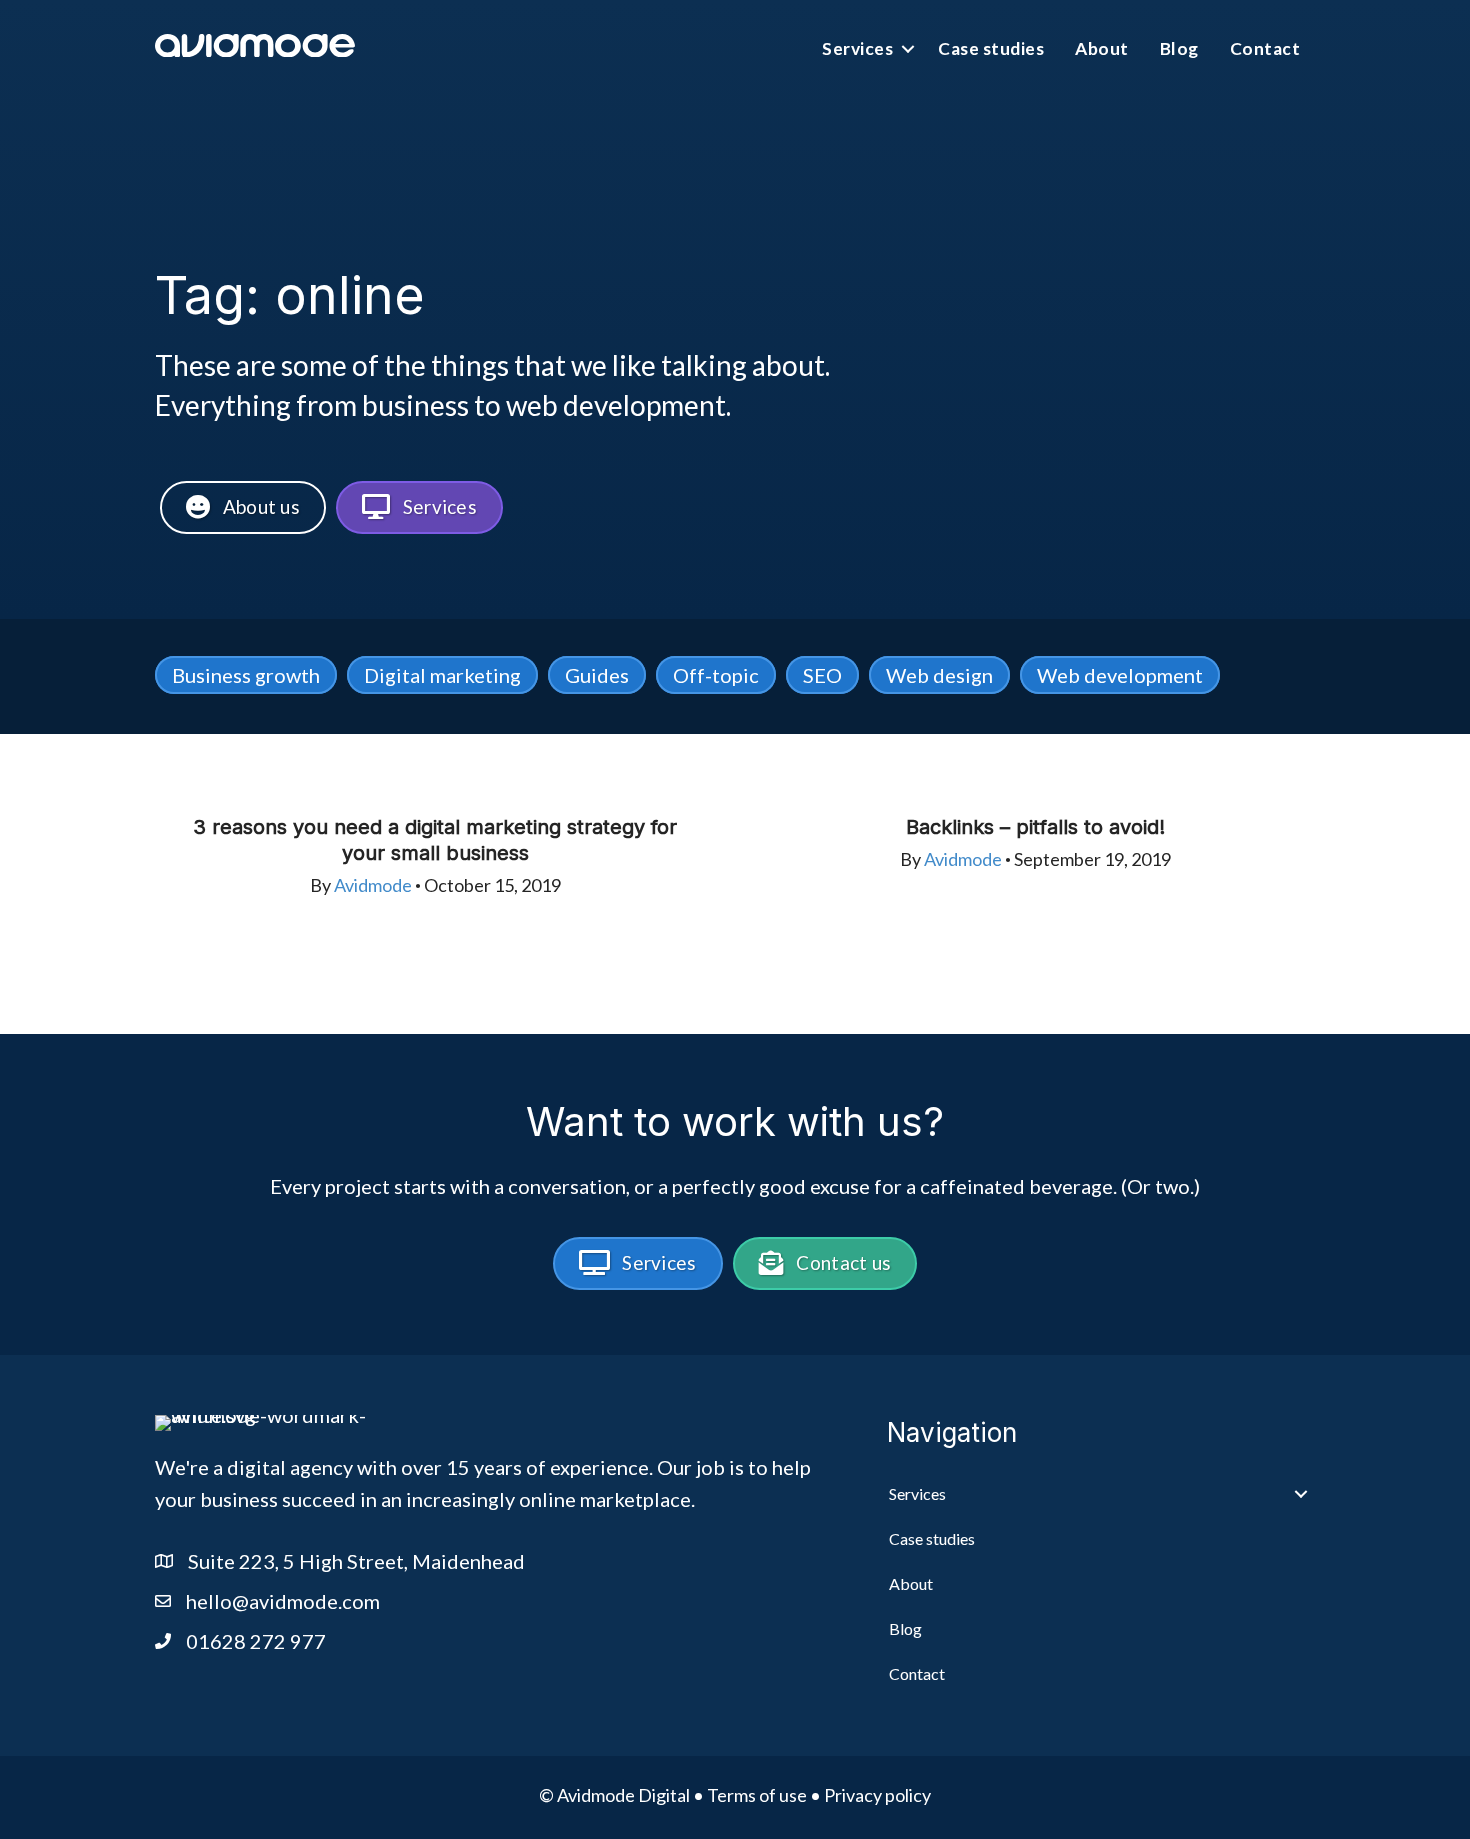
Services (857, 48)
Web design (939, 675)
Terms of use (757, 1795)
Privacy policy (877, 1795)
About (1102, 48)
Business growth (246, 675)
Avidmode (373, 885)
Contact (1265, 48)
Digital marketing (442, 675)
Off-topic (716, 675)
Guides (597, 675)
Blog (1179, 48)
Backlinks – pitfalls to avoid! (1035, 827)
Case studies (991, 48)
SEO (822, 675)
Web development (1120, 675)
